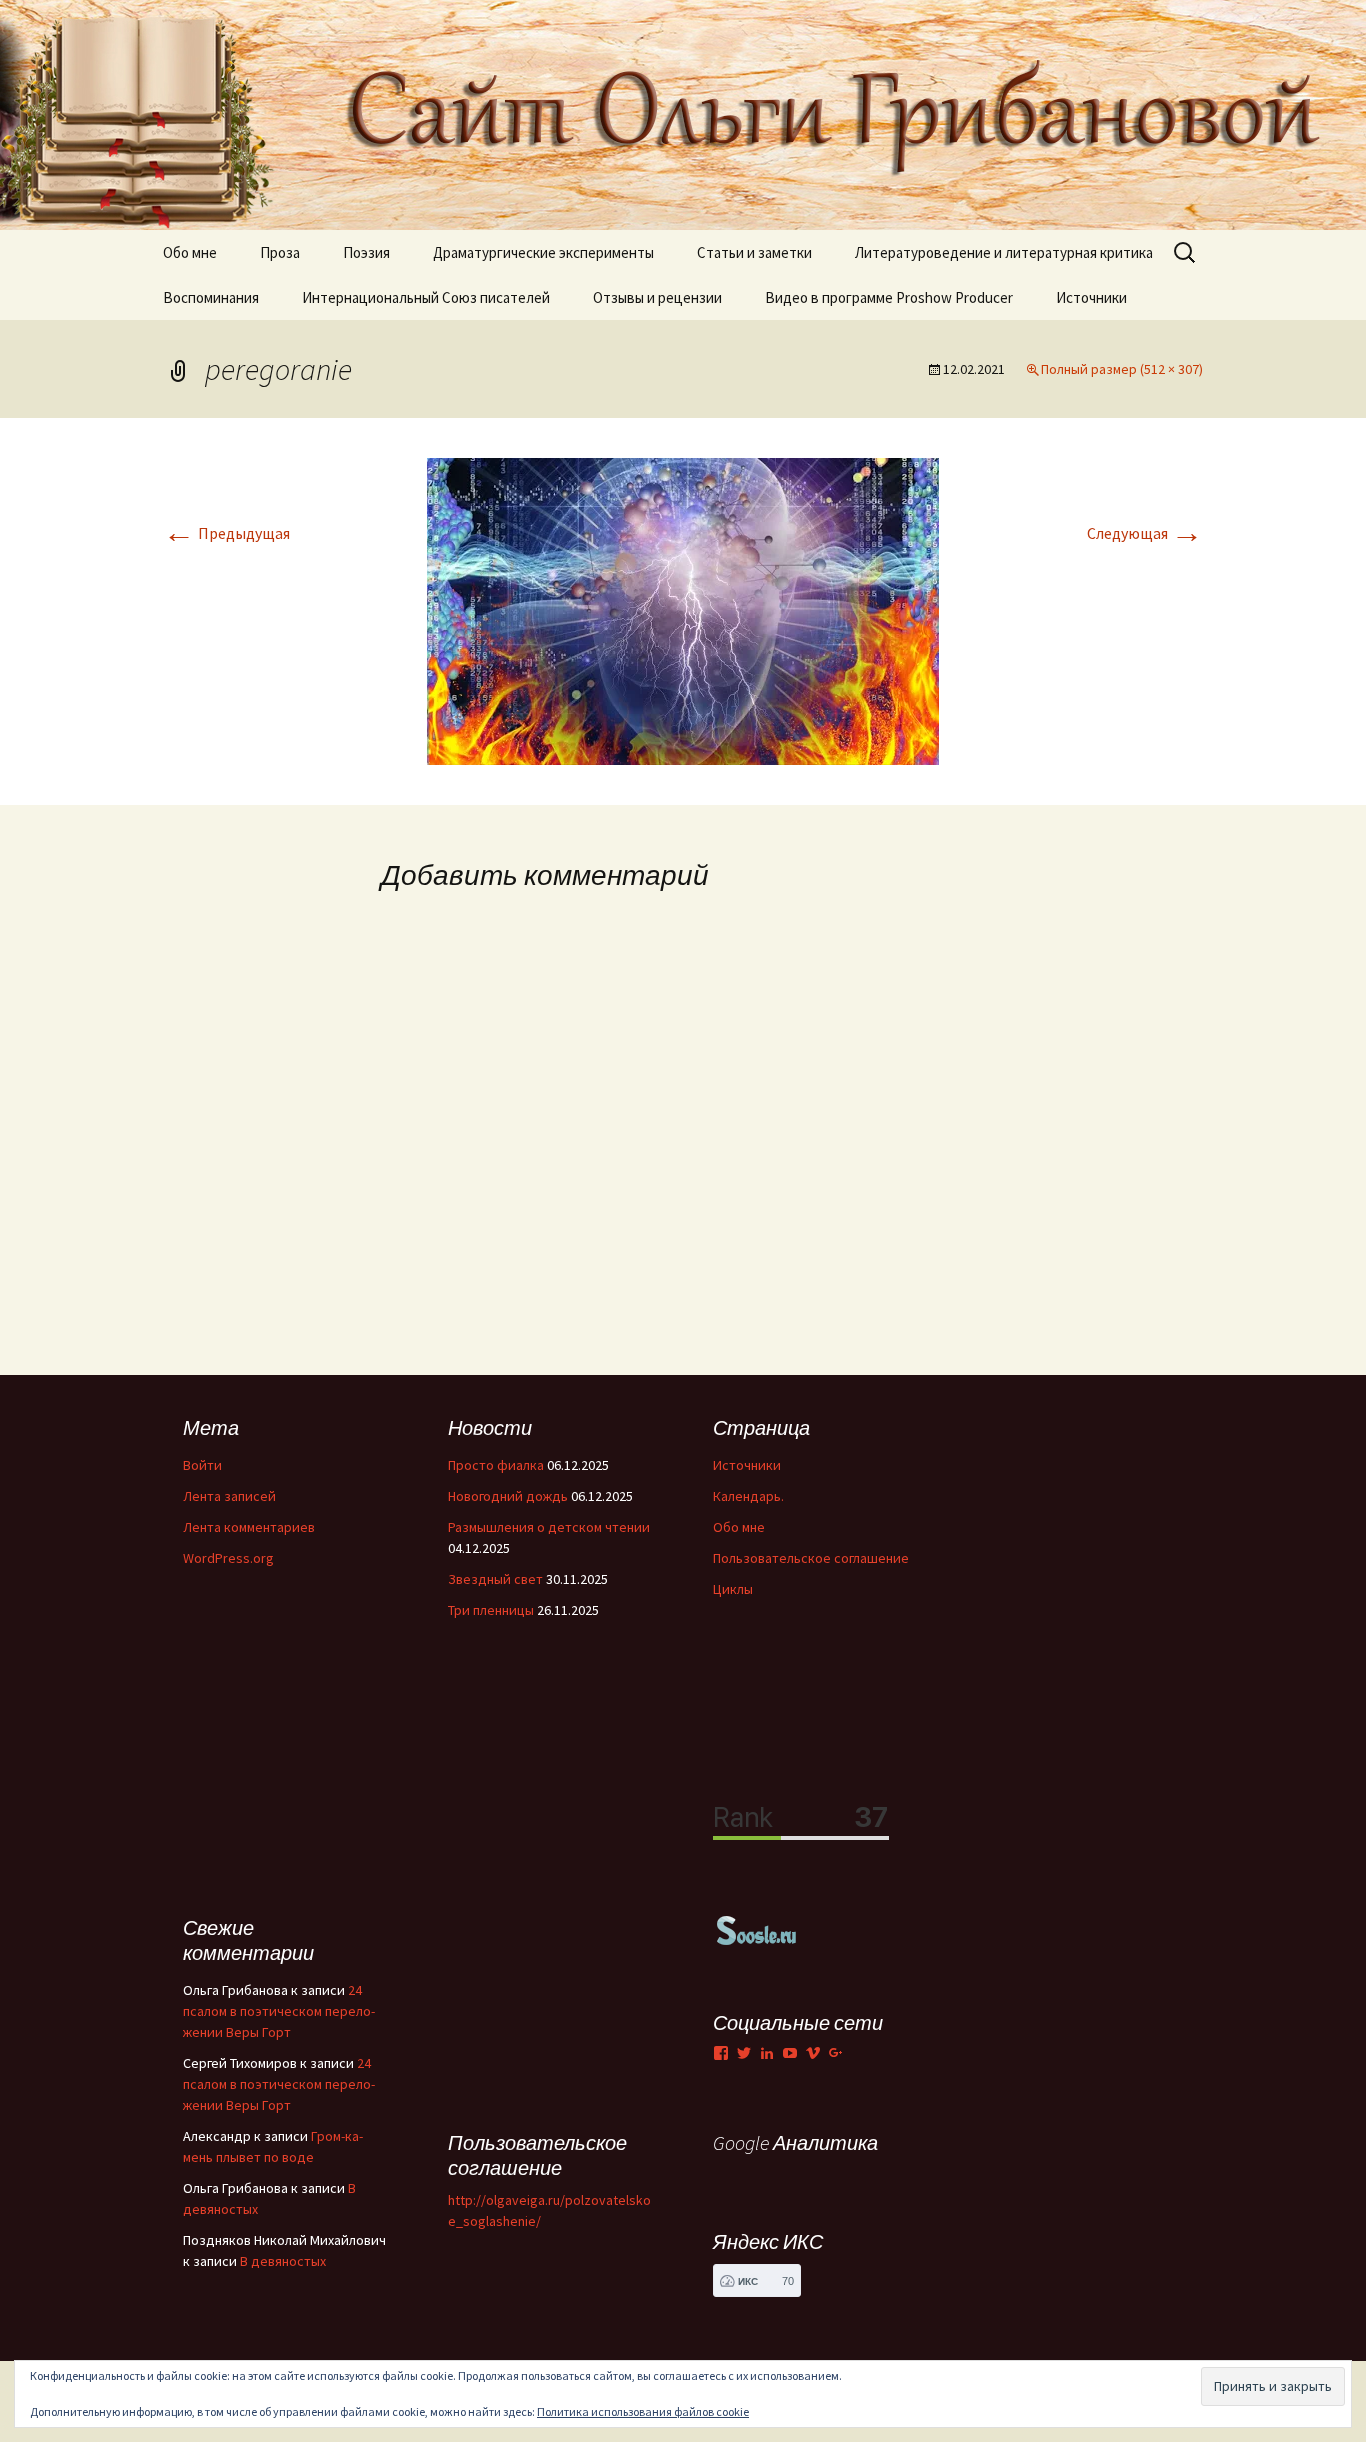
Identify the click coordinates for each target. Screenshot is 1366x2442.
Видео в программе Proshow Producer (889, 297)
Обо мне (190, 252)
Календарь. (748, 1496)
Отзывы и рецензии (657, 297)
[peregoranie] (683, 609)
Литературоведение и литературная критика (1004, 252)
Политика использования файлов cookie (643, 2411)
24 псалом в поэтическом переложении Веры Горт (279, 2011)
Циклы (733, 1589)
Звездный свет (495, 1579)
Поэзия (366, 252)
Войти (202, 1465)
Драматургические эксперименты (543, 252)
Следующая (1145, 533)
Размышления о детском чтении (549, 1527)
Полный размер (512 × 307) (1122, 369)
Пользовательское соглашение (811, 1558)
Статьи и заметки (754, 252)
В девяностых (283, 2261)
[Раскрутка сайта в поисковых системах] (757, 1929)
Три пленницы (491, 1610)
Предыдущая (226, 533)
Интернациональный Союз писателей (426, 297)
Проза (280, 252)
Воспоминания (211, 297)
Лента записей (229, 1496)
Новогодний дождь (508, 1496)
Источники (1091, 297)
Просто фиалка (496, 1465)
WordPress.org (228, 1558)
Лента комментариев (249, 1527)
